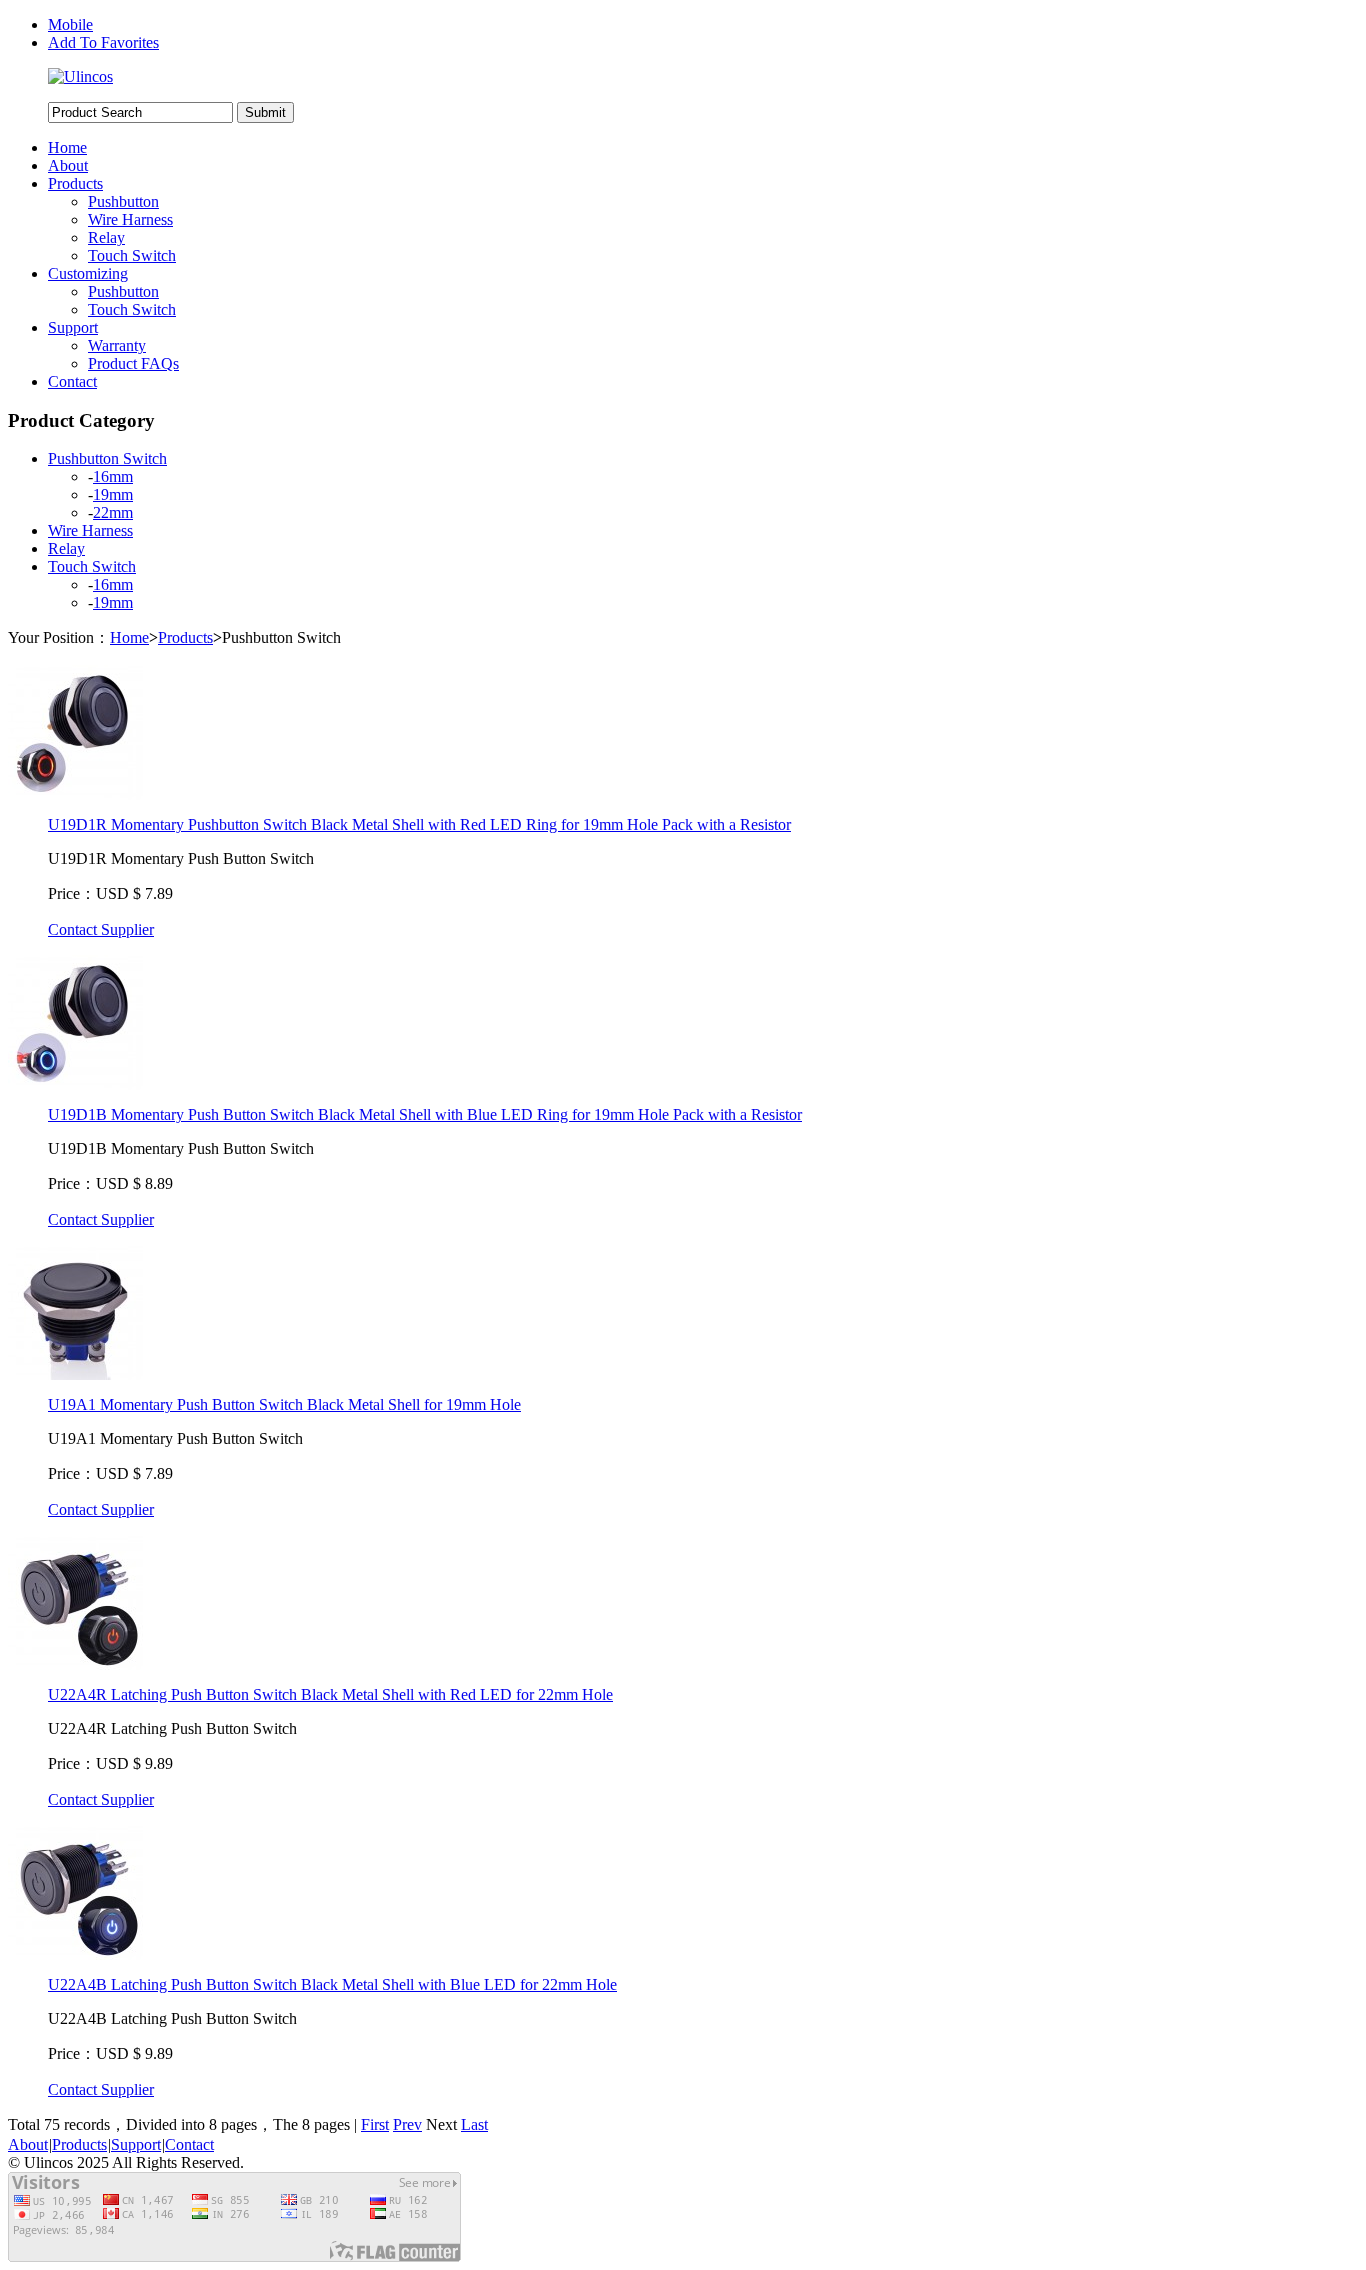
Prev (407, 2124)
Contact (72, 381)
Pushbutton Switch (107, 458)
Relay (106, 237)
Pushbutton (123, 201)
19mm (113, 494)
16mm (113, 476)
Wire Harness (130, 219)
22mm (113, 512)
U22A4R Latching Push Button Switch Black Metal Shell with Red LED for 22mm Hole (330, 1694)
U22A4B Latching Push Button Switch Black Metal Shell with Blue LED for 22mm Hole (332, 1984)
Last (474, 2124)
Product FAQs (133, 363)
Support (73, 327)
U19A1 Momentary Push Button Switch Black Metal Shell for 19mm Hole (284, 1404)
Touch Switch (132, 255)
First (375, 2124)
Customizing (88, 273)
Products (75, 183)
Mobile (70, 24)
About (68, 165)
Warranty (117, 345)
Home (67, 147)
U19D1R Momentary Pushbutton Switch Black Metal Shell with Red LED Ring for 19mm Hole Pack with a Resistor (419, 824)
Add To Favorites (103, 42)
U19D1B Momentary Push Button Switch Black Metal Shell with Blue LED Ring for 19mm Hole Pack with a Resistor (425, 1114)
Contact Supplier (101, 929)
